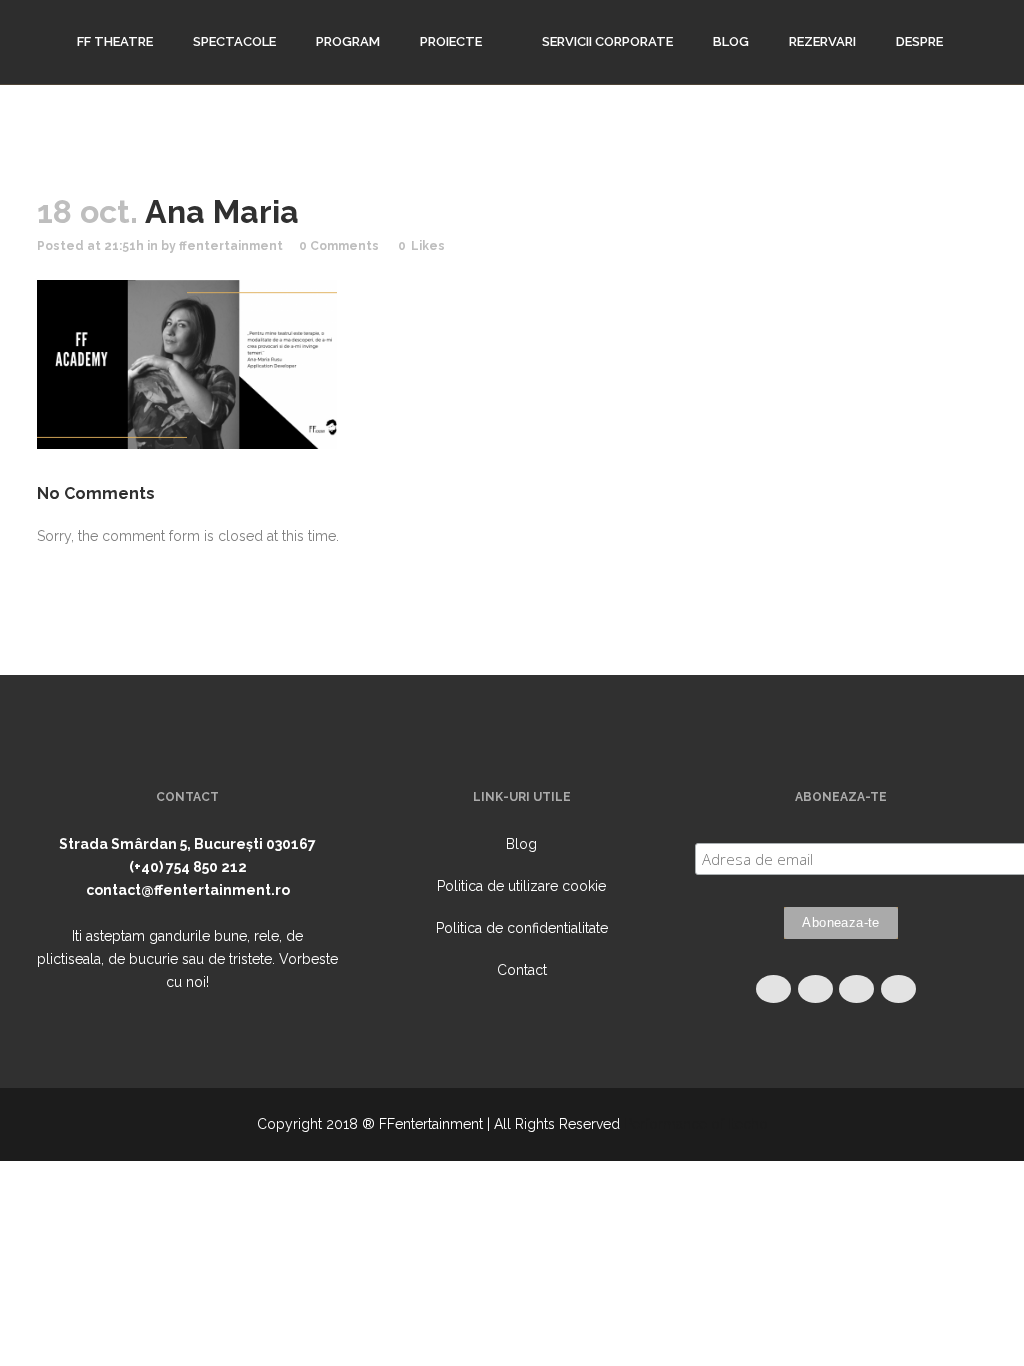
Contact (522, 970)
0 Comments (339, 246)
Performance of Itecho (696, 1124)
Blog (521, 844)
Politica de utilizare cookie (521, 886)
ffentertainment (231, 246)
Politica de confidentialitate (522, 928)
